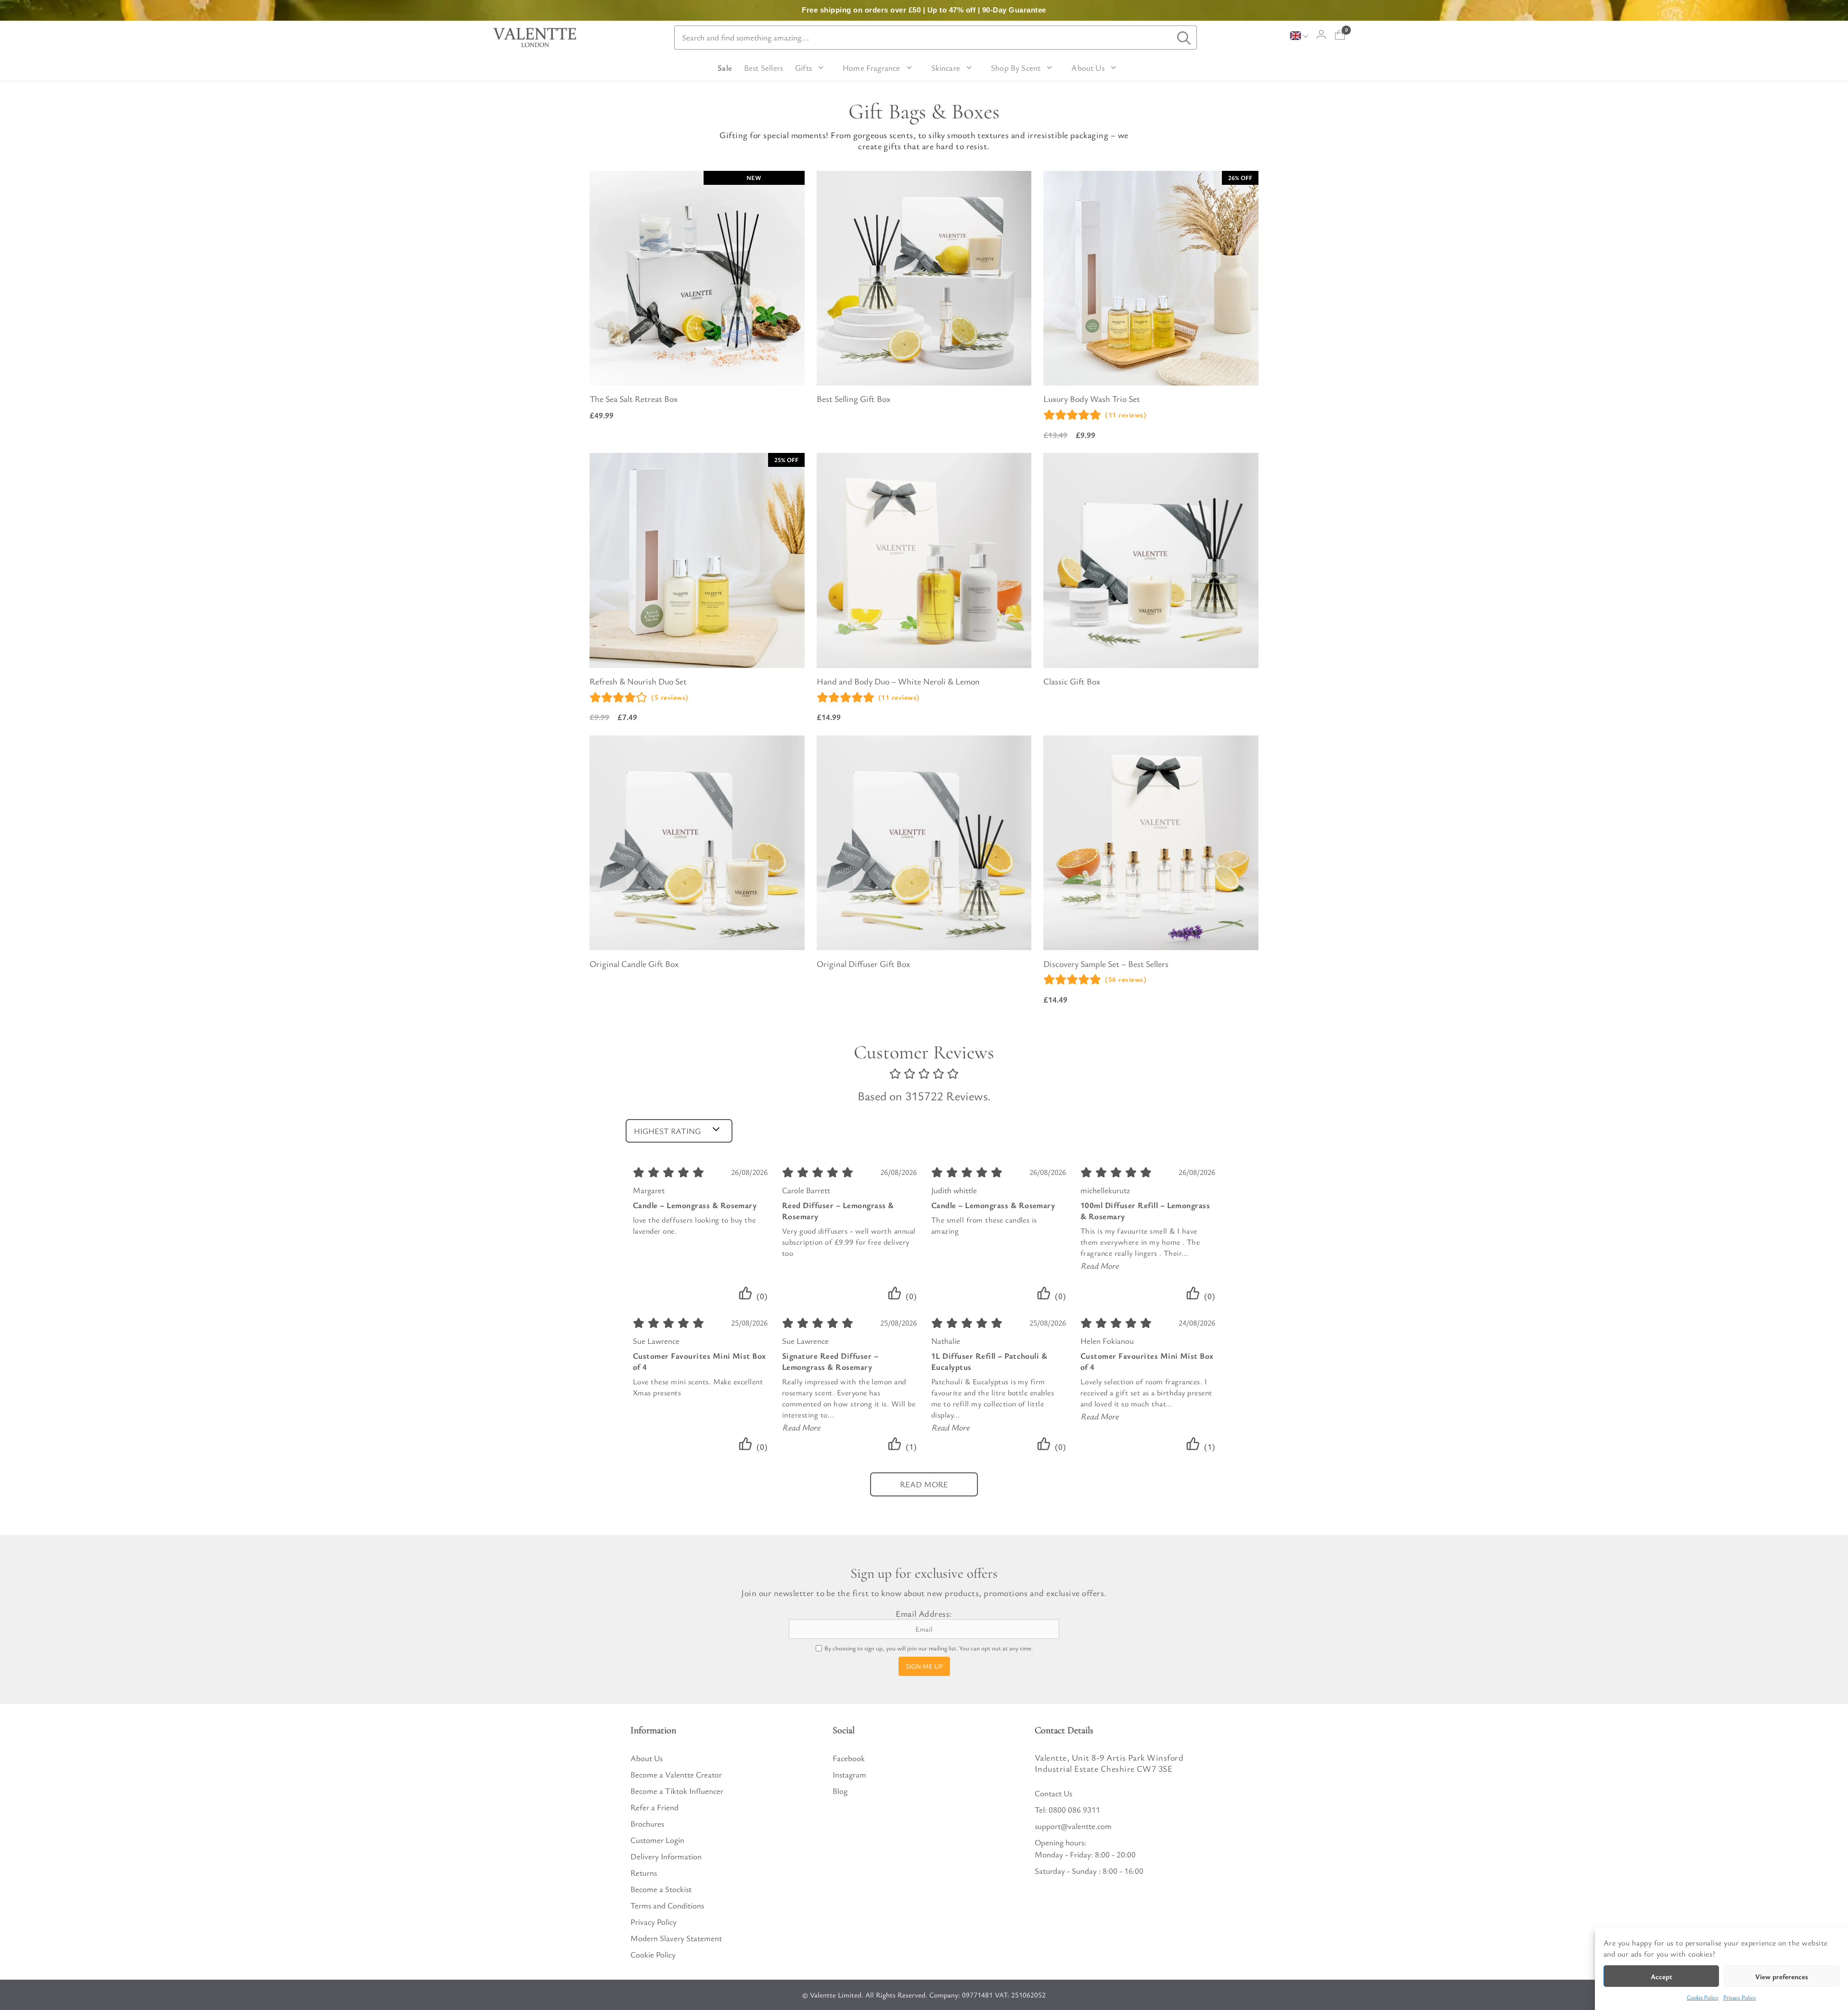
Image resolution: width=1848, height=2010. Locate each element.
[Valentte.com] (535, 38)
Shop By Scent (1016, 68)
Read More (1100, 1265)
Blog (840, 1791)
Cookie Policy (1703, 1997)
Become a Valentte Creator (676, 1774)
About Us (1088, 68)
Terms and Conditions (667, 1905)
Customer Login (657, 1840)
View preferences (1782, 1976)
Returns (644, 1873)
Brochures (647, 1823)
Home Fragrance (872, 68)
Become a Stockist (661, 1889)
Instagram (849, 1774)
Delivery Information (666, 1856)
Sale (725, 68)
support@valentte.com (1073, 1826)
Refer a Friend (654, 1807)
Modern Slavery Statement (676, 1938)
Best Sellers (764, 68)
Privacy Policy (1740, 1997)
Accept (1662, 1976)
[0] (1340, 35)
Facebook (849, 1758)
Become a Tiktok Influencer (677, 1791)
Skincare (946, 68)
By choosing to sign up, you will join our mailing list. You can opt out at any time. (929, 1648)
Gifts (803, 68)
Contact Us (1053, 1793)
